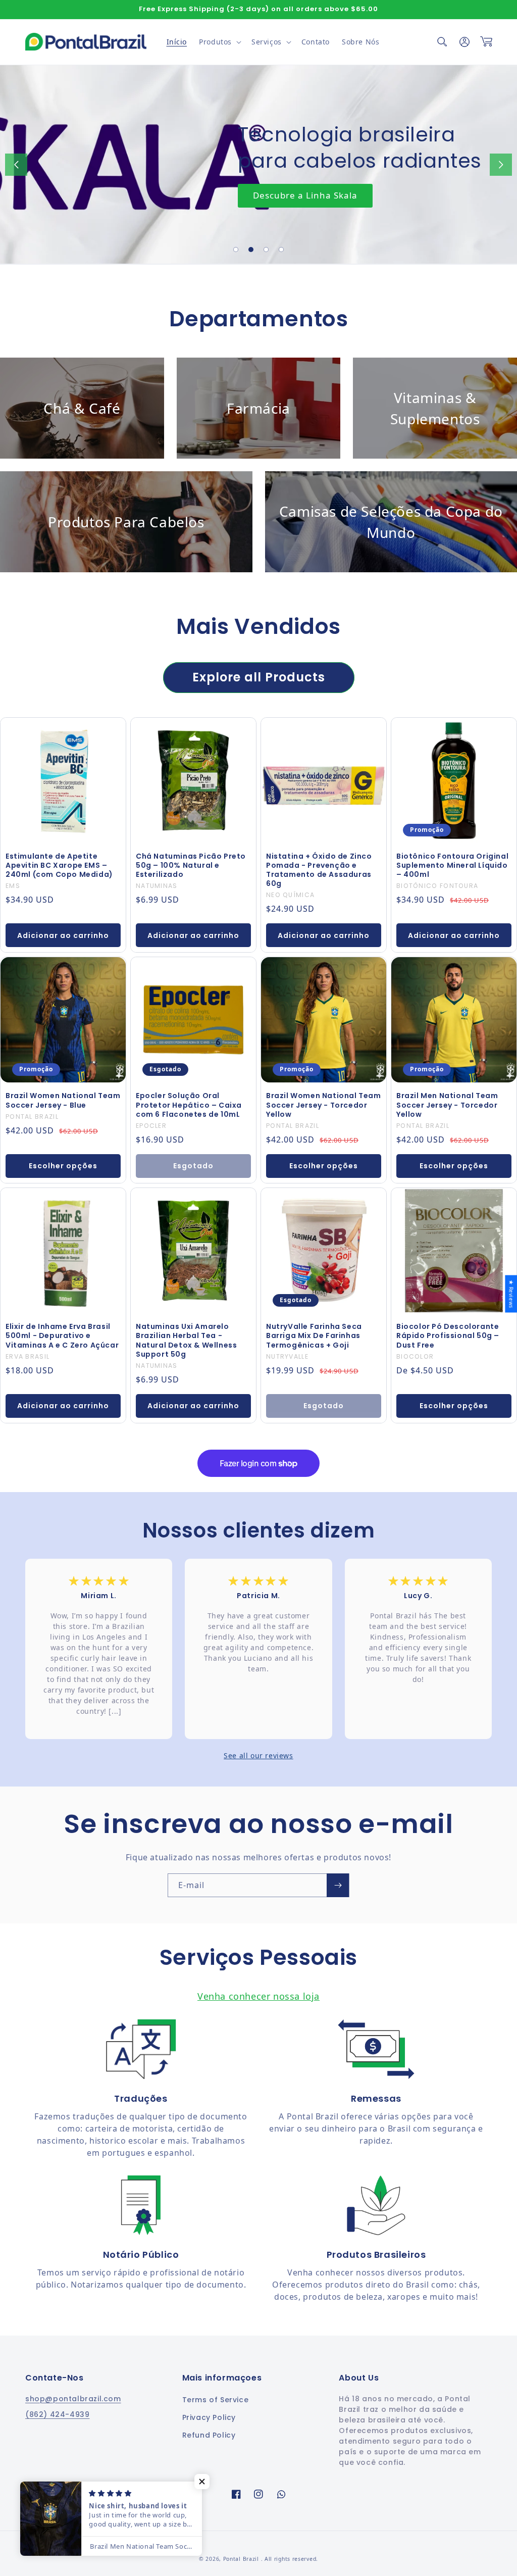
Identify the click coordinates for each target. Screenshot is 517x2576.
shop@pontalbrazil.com (73, 2399)
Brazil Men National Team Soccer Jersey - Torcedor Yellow (447, 1105)
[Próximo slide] (501, 165)
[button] (219, 42)
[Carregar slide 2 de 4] (251, 250)
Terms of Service (216, 2400)
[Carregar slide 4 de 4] (281, 250)
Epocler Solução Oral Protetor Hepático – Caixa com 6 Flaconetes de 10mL (189, 1105)
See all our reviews (258, 1755)
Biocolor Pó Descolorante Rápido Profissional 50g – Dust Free (448, 1336)
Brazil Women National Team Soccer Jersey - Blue (63, 1100)
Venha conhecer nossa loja (258, 1996)
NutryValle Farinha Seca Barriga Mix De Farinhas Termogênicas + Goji (314, 1336)
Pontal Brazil (242, 2559)
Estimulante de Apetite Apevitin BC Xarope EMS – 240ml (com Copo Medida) (59, 865)
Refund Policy (209, 2435)
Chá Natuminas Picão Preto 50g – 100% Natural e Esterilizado (191, 865)
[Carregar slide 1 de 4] (236, 250)
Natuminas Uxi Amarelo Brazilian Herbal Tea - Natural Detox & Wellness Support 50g (186, 1340)
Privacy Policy (209, 2417)
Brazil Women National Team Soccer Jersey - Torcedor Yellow (324, 1105)
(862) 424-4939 (57, 2414)
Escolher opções (63, 1166)
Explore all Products (259, 677)
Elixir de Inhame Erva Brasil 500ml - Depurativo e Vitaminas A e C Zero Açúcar (62, 1336)
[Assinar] (338, 1885)
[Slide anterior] (16, 165)
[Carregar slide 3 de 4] (266, 250)
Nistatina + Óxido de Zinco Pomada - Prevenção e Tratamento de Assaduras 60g (319, 870)
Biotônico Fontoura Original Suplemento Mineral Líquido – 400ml (452, 865)
